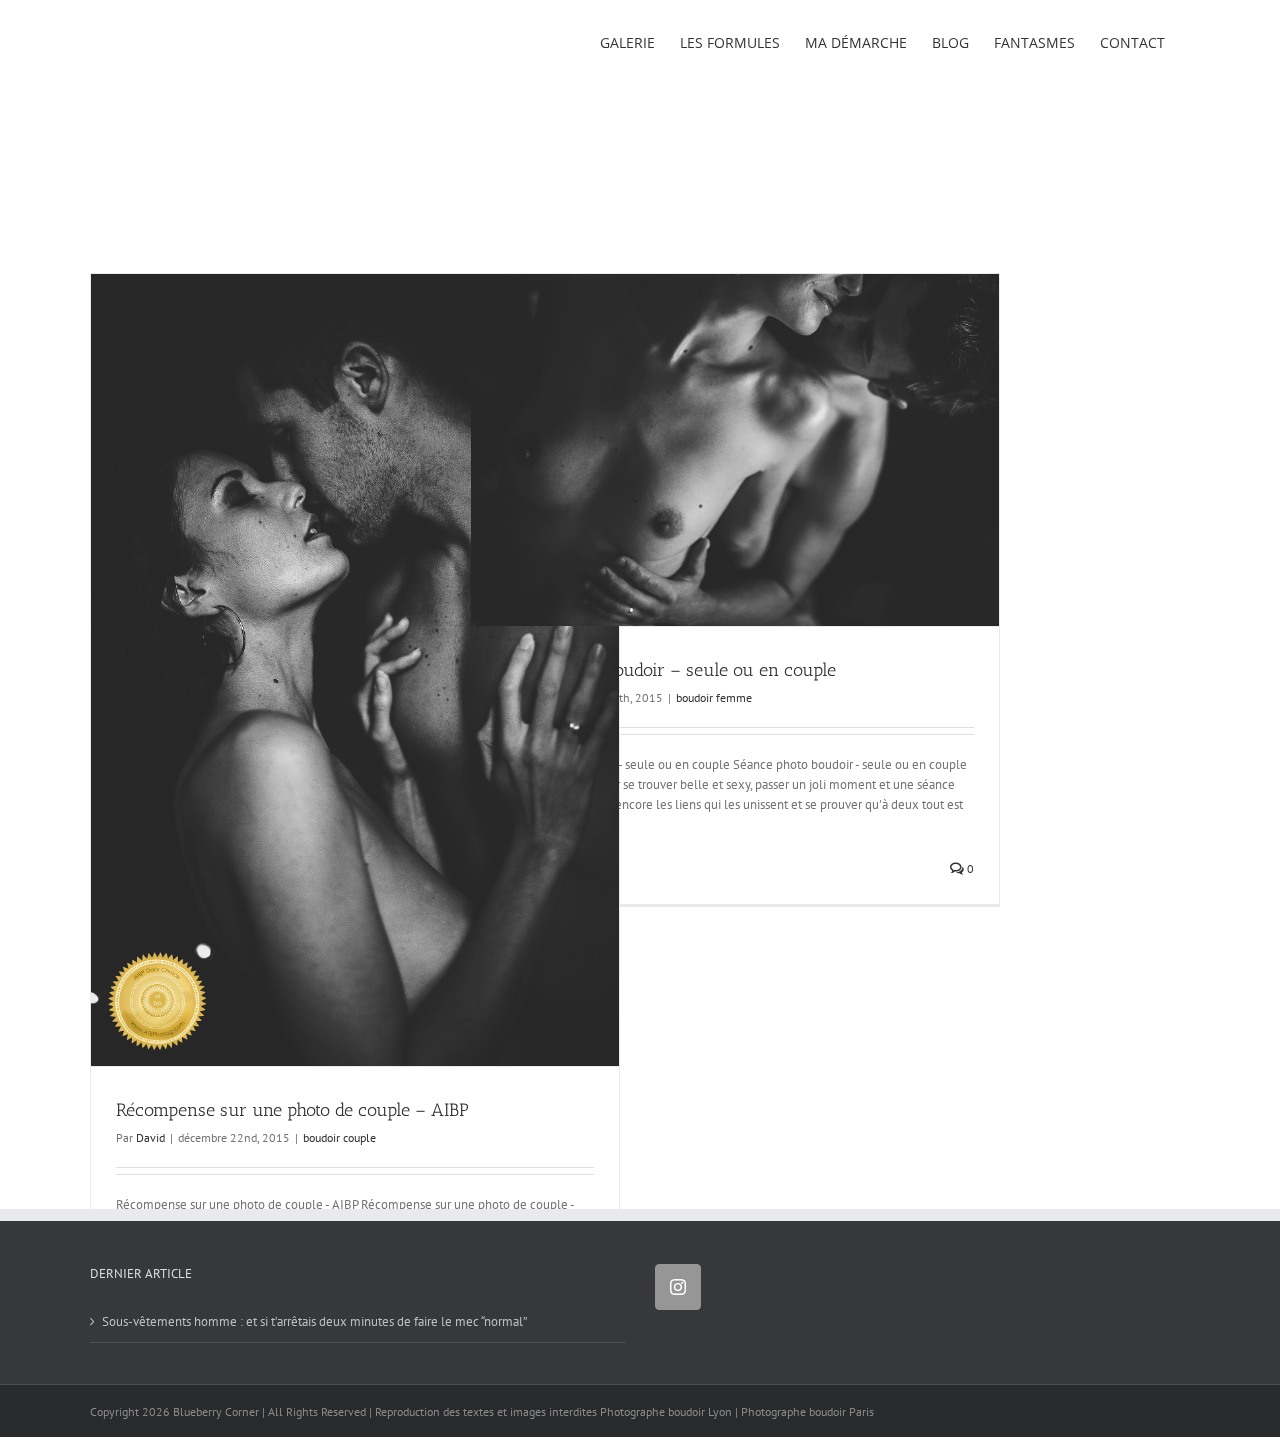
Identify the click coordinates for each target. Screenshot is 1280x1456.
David (150, 1137)
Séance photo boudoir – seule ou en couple (666, 670)
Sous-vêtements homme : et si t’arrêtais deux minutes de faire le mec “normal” (314, 1321)
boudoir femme (714, 697)
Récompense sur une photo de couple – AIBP (292, 1110)
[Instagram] (678, 1287)
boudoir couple (339, 1137)
